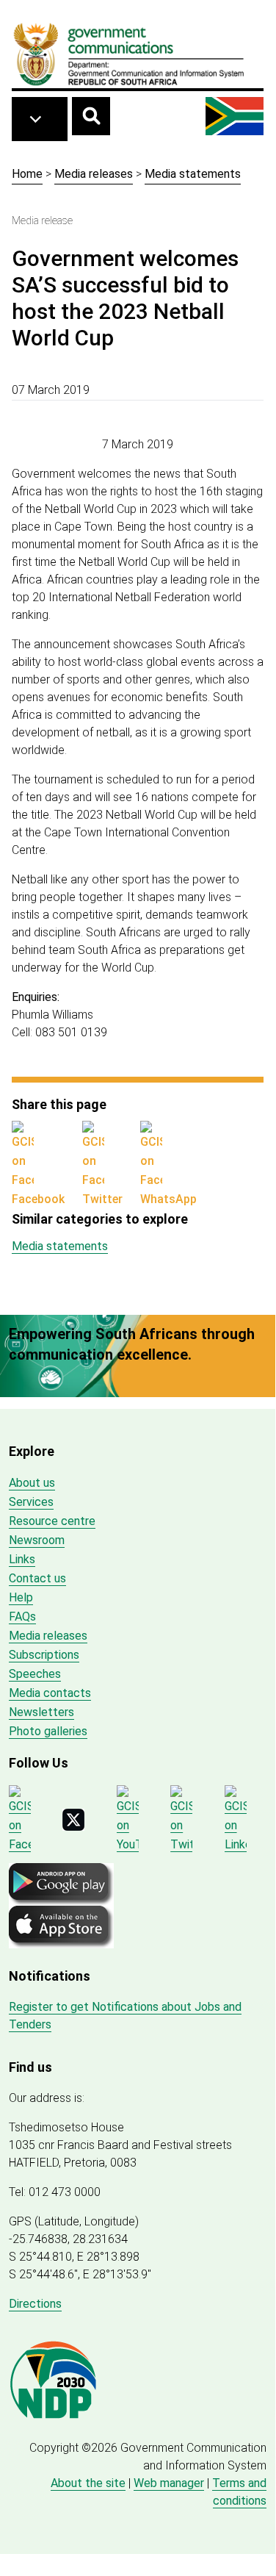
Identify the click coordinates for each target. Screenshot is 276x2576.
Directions (35, 2304)
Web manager (169, 2483)
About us (32, 1483)
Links (22, 1559)
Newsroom (37, 1540)
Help (21, 1597)
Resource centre (52, 1521)
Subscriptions (44, 1655)
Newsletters (41, 1712)
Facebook (38, 1199)
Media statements (193, 174)
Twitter (102, 1199)
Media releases (94, 174)
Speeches (35, 1674)
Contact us (37, 1578)
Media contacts (50, 1693)
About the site (88, 2483)
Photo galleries (48, 1731)
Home (27, 174)
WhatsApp (168, 1199)
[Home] (129, 54)
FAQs (22, 1617)
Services (31, 1502)
